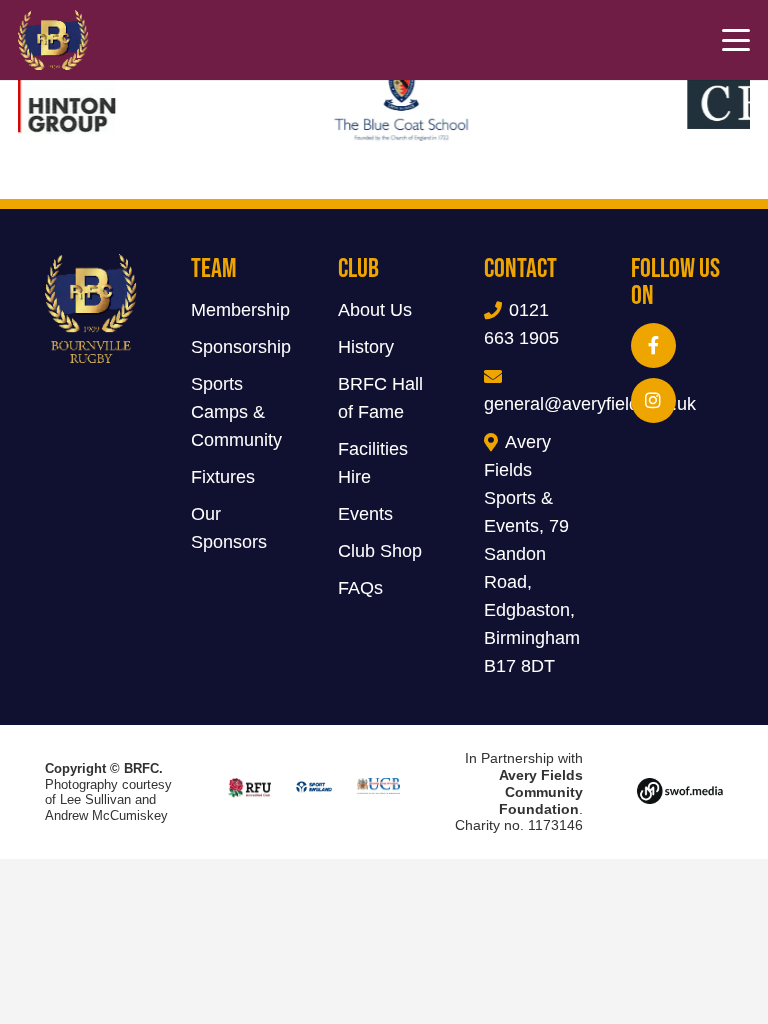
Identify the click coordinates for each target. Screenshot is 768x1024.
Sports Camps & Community (236, 412)
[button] (736, 40)
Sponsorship (241, 347)
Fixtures (223, 477)
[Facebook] (653, 345)
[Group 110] (680, 792)
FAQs (360, 588)
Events (365, 514)
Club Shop (380, 551)
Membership (240, 310)
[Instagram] (653, 400)
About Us (375, 310)
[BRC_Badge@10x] (53, 40)
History (366, 347)
